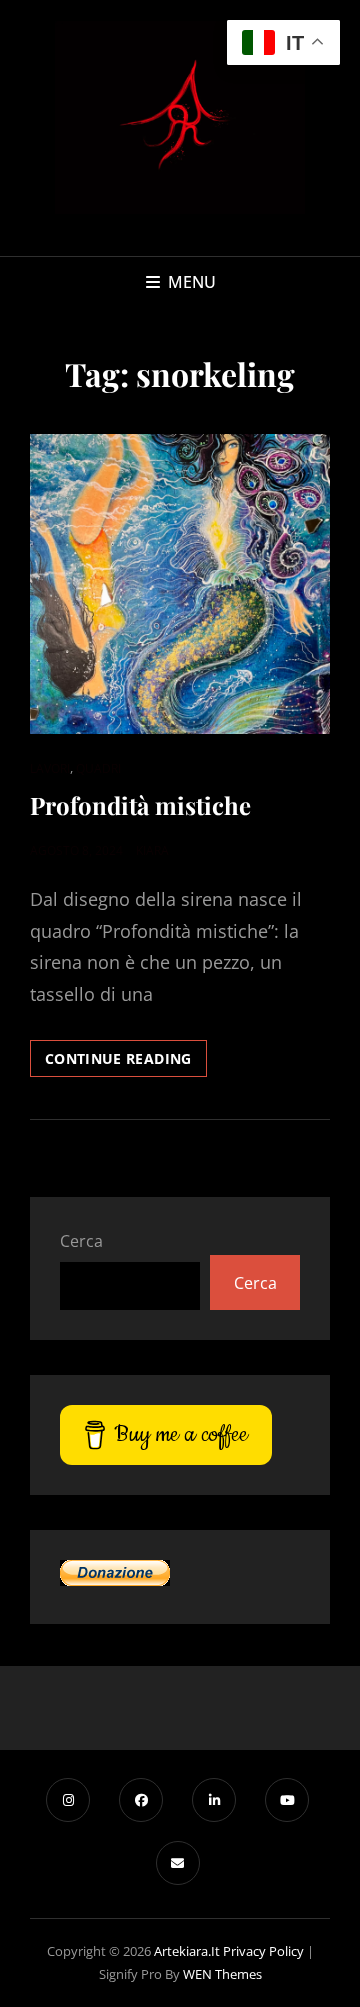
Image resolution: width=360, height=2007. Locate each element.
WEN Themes (222, 1974)
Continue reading (126, 1062)
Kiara (152, 850)
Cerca (81, 1241)
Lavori (50, 768)
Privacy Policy (263, 1951)
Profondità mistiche (140, 805)
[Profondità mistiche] (180, 584)
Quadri (98, 768)
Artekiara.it (187, 1951)
